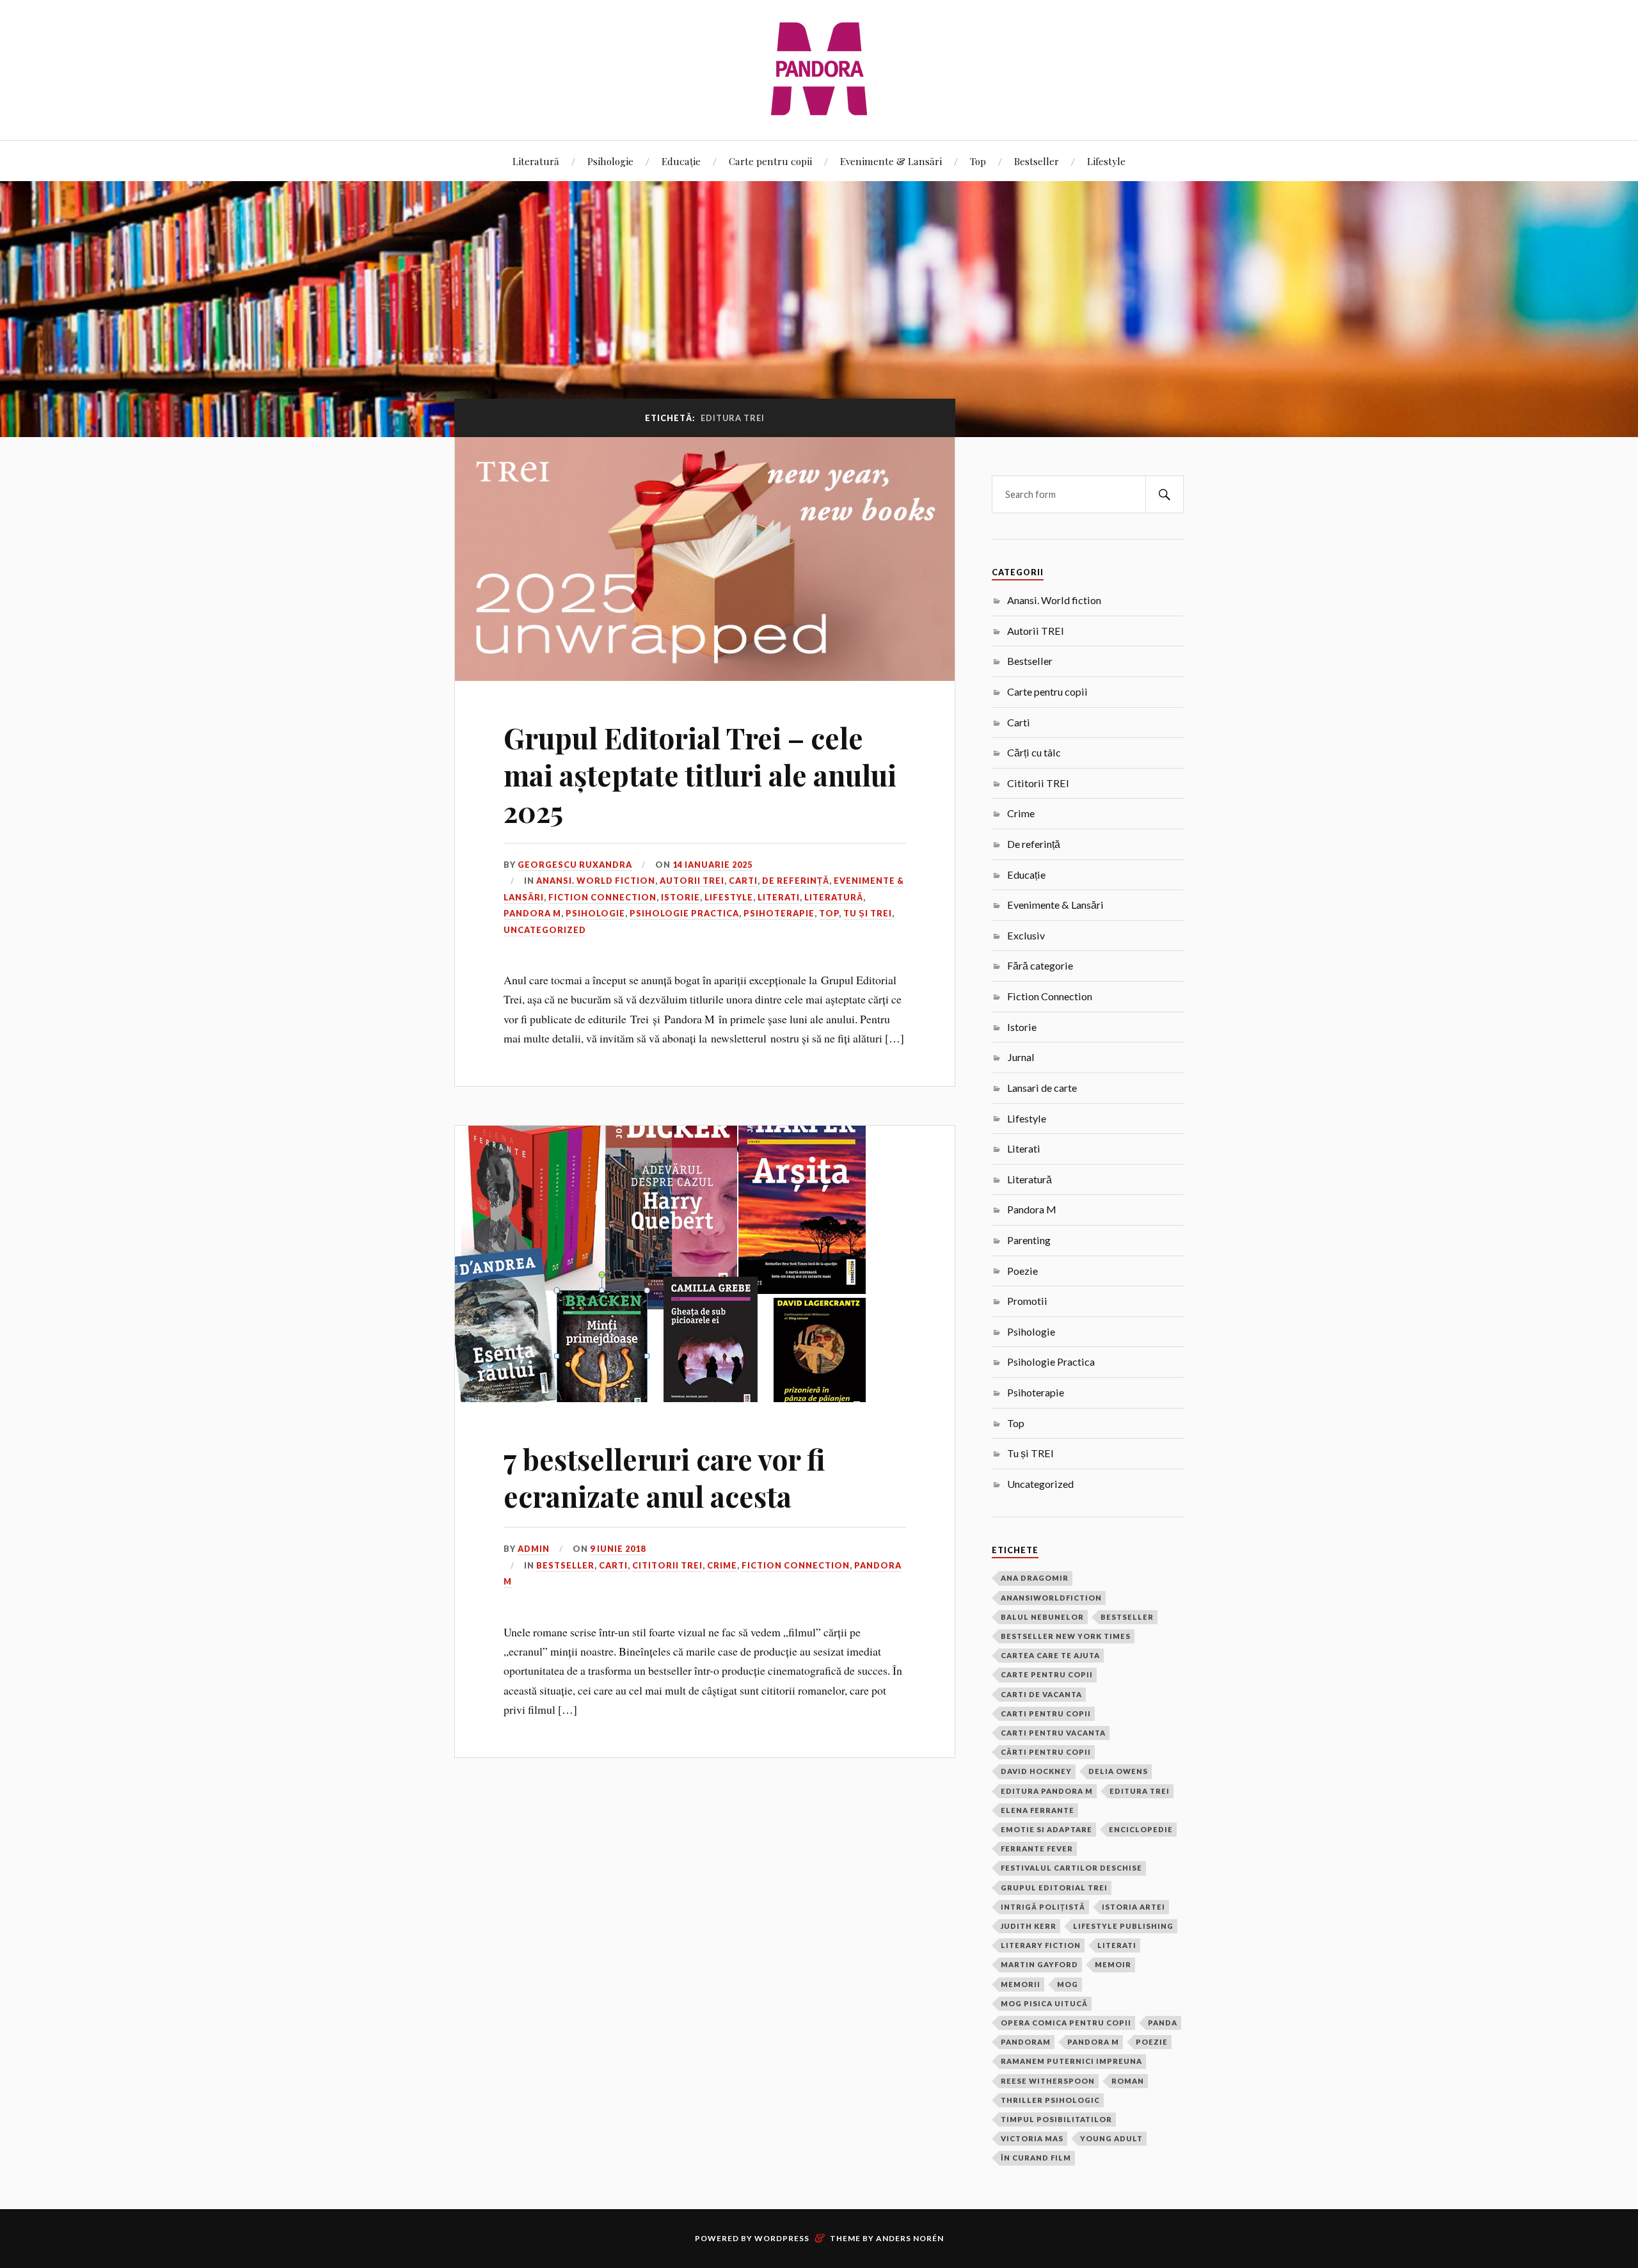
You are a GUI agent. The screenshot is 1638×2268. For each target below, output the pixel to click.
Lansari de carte (1042, 1088)
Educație (681, 161)
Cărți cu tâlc (1034, 752)
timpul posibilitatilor (1056, 2119)
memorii (1021, 1984)
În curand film (1036, 2158)
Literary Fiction (1041, 1945)
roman (1128, 2081)
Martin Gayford (1039, 1964)
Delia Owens (1118, 1771)
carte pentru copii (1047, 1674)
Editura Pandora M (1047, 1791)
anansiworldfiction (1051, 1598)
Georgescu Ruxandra (575, 865)
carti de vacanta (1041, 1694)
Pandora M (532, 913)
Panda (1163, 2023)
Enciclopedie (1141, 1829)
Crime (722, 1565)
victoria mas (1032, 2138)
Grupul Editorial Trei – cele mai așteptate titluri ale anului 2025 (700, 774)
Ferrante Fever (1037, 1849)
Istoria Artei (1133, 1907)
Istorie (680, 897)
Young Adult (1111, 2138)
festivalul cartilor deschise (1071, 1868)
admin (534, 1549)
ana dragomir (1035, 1578)
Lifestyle (1106, 161)
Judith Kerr (1029, 1926)
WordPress (782, 2238)
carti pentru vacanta (1053, 1733)
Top (978, 161)
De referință (796, 881)
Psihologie (610, 161)
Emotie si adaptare (1046, 1829)
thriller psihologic (1050, 2100)
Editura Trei (1140, 1791)
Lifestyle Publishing (1123, 1926)
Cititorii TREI (667, 1565)
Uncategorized (545, 930)
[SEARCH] (1165, 494)
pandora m (1093, 2042)
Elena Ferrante (1038, 1810)
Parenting (1029, 1240)
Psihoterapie (779, 913)
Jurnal (1021, 1057)
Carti (743, 881)
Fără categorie (1040, 965)
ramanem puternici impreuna (1071, 2061)
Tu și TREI (868, 913)
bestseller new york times (1066, 1636)
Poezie (1022, 1271)
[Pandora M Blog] (819, 69)
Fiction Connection (602, 897)
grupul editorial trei (1054, 1888)
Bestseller (1037, 161)
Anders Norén (910, 2238)
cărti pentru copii (1046, 1752)
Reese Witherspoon (1048, 2081)
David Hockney (1036, 1771)
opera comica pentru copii (1066, 2023)
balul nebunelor (1042, 1617)
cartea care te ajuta (1050, 1655)
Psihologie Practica (684, 913)
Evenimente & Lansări (891, 161)
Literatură (536, 161)
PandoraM (1026, 2042)
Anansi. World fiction (596, 881)
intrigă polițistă (1043, 1907)
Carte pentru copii (770, 161)
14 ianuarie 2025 (712, 865)
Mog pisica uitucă (1044, 2003)
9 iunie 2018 (618, 1549)
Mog (1068, 1984)
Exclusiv (1026, 935)
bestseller (1127, 1617)
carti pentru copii (1046, 1713)
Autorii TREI (692, 881)
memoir (1113, 1964)
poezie (1152, 2042)
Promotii (1027, 1301)
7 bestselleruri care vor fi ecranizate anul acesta (664, 1477)
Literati (779, 897)
